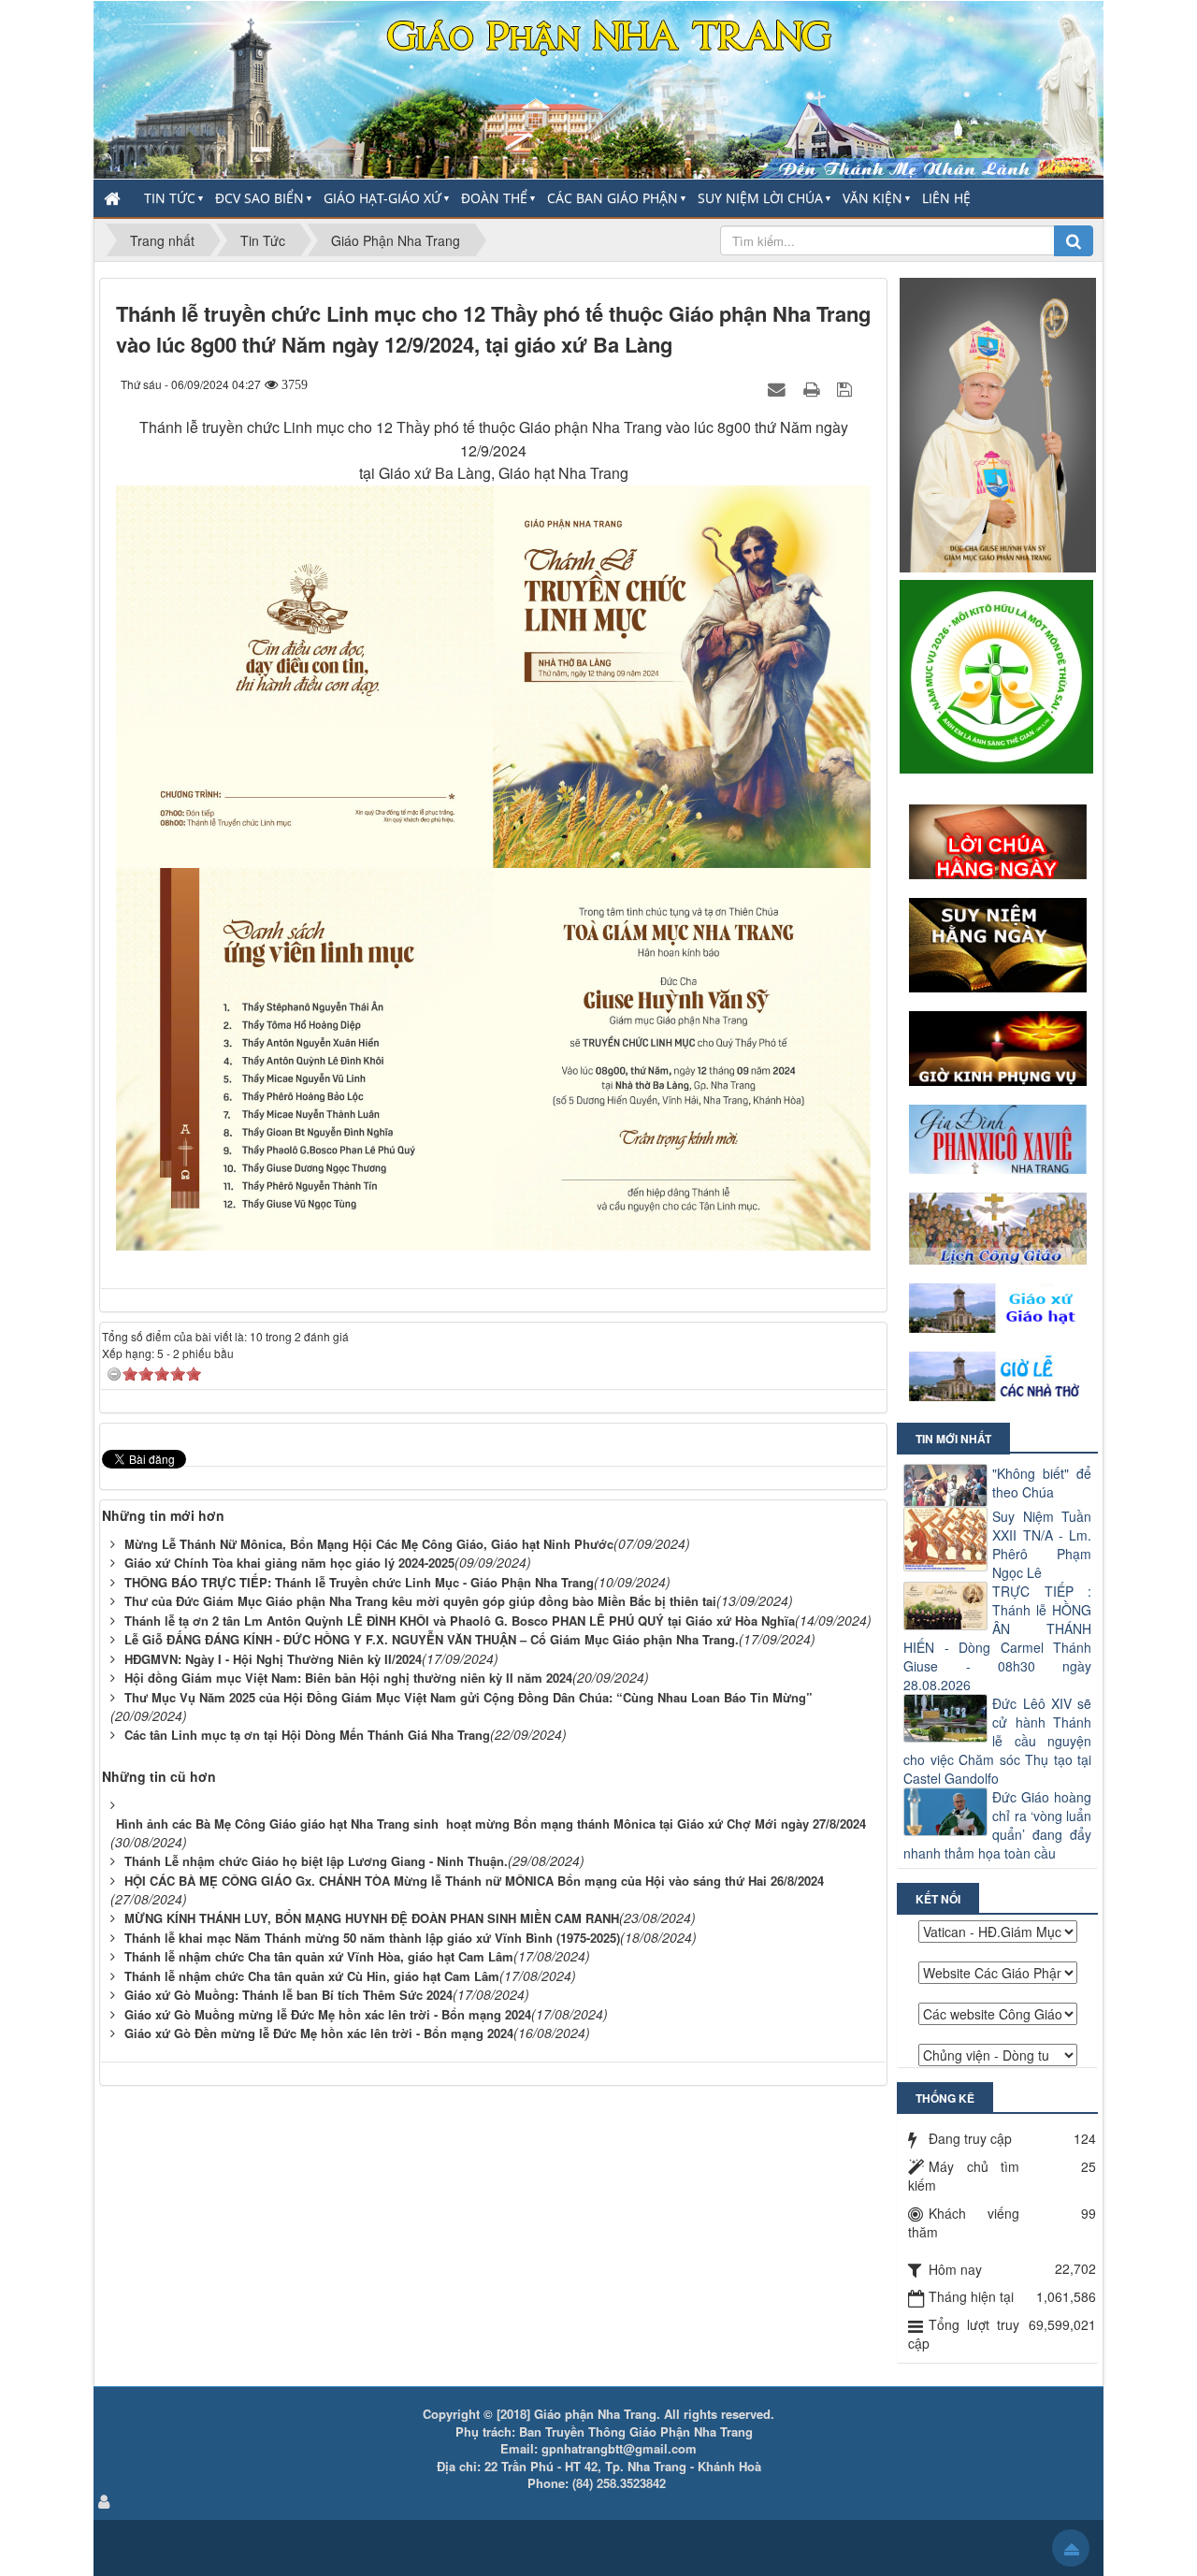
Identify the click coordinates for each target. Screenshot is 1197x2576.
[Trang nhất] (114, 198)
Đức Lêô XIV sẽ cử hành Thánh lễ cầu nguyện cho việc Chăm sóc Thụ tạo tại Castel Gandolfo (997, 1741)
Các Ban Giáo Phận (613, 198)
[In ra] (814, 388)
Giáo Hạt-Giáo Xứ (382, 198)
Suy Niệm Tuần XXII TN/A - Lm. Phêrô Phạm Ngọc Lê (1042, 1544)
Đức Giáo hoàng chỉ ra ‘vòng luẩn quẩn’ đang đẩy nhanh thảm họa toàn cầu (997, 1825)
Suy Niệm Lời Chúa (760, 198)
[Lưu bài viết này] (847, 388)
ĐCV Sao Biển (260, 198)
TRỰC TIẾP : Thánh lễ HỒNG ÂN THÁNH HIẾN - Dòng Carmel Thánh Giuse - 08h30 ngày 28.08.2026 (997, 1638)
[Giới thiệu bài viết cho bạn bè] (779, 388)
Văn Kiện (873, 198)
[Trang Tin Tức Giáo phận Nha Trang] (598, 88)
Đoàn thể (494, 198)
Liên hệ (946, 198)
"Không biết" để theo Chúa (1042, 1483)
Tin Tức (170, 198)
